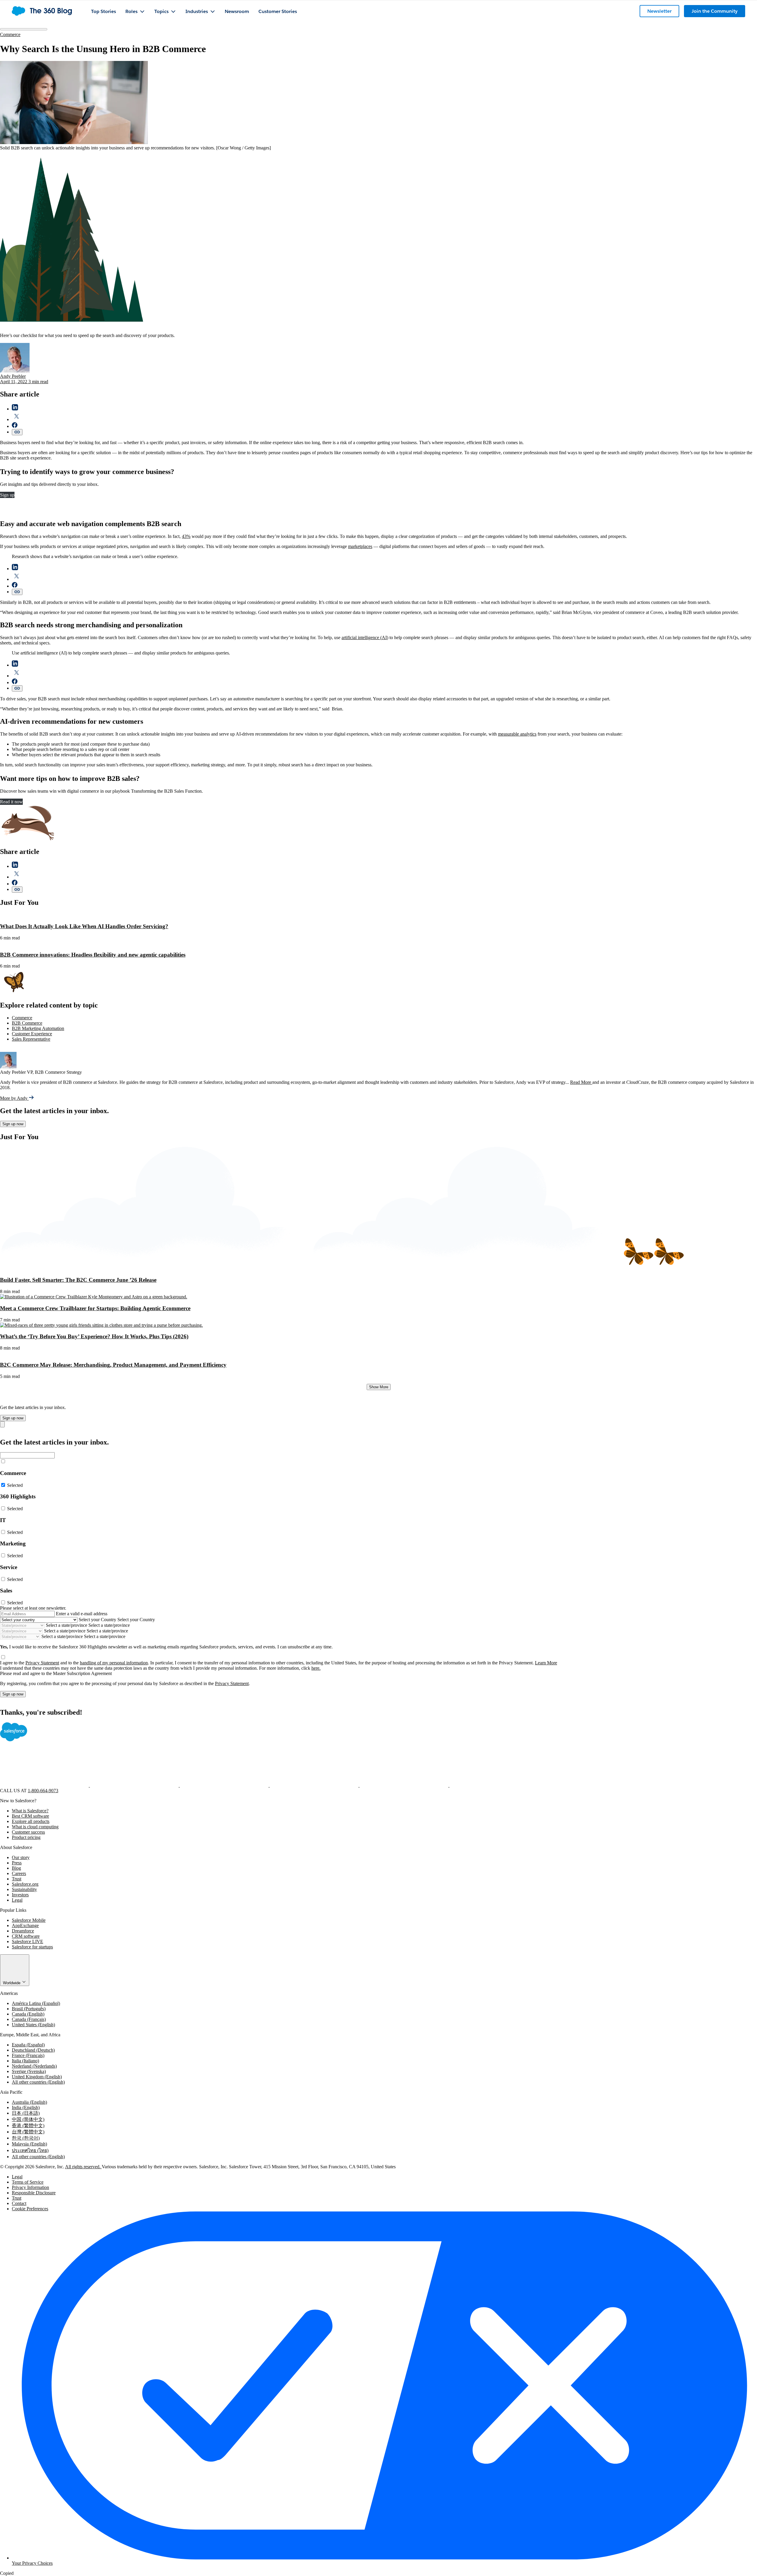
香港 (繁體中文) (28, 2126)
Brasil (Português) (29, 2009)
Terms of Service (28, 2182)
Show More (379, 1387)
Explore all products (31, 1821)
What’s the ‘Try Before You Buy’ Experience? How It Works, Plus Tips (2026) (94, 1336)
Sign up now (13, 1124)
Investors (20, 1895)
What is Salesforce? (30, 1811)
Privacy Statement (42, 1663)
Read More (581, 1082)
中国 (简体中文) (28, 2119)
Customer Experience (32, 1034)
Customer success (28, 1832)
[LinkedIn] (225, 1785)
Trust (17, 1879)
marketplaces (360, 546)
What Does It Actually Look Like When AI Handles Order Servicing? (84, 926)
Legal (17, 1900)
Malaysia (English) (29, 2144)
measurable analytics (517, 734)
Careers (19, 1873)
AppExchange (25, 1925)
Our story (21, 1857)
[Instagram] (315, 1785)
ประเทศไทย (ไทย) (30, 2150)
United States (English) (33, 2025)
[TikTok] (494, 1785)
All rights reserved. (83, 2167)
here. (316, 1668)
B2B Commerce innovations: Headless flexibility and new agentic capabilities (93, 955)
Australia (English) (29, 2102)
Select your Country (97, 1620)
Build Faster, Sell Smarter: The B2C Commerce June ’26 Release (78, 1280)
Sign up (7, 495)
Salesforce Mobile (29, 1920)
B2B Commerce (27, 1023)
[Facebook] (45, 1785)
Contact (19, 2203)
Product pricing (26, 1837)
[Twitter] (135, 1785)
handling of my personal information (114, 1663)
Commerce (10, 34)
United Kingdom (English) (37, 2077)
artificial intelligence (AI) (365, 637)
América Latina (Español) (36, 2003)
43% (186, 536)
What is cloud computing (35, 1827)
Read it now (11, 802)
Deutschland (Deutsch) (33, 2050)
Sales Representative (31, 1039)
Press (17, 1863)
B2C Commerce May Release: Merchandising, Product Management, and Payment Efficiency (113, 1365)
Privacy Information (30, 2187)
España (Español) (28, 2045)
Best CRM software (30, 1816)
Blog (16, 1868)
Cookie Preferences (30, 2209)
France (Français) (28, 2055)
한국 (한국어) (26, 2138)
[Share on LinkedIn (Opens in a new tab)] (15, 409)
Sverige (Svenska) (29, 2071)
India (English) (26, 2107)
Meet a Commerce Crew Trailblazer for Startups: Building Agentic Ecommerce (95, 1308)
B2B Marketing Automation (38, 1028)
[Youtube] (405, 1785)
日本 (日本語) (26, 2113)
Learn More (546, 1663)
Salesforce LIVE (28, 1941)
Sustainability (24, 1889)
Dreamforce (23, 1931)
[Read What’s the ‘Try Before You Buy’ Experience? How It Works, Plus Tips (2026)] (101, 1325)
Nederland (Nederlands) (34, 2066)
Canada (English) (28, 2014)
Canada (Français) (29, 2019)
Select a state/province (67, 1625)
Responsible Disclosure (34, 2193)
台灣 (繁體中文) (28, 2132)
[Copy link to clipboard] (17, 432)
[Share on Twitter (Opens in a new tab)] (17, 419)
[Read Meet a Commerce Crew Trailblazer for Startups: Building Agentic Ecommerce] (94, 1297)
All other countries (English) (38, 2082)
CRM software (26, 1936)
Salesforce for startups (32, 1947)
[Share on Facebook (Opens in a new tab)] (15, 426)
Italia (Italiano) (25, 2061)
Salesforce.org (25, 1884)
